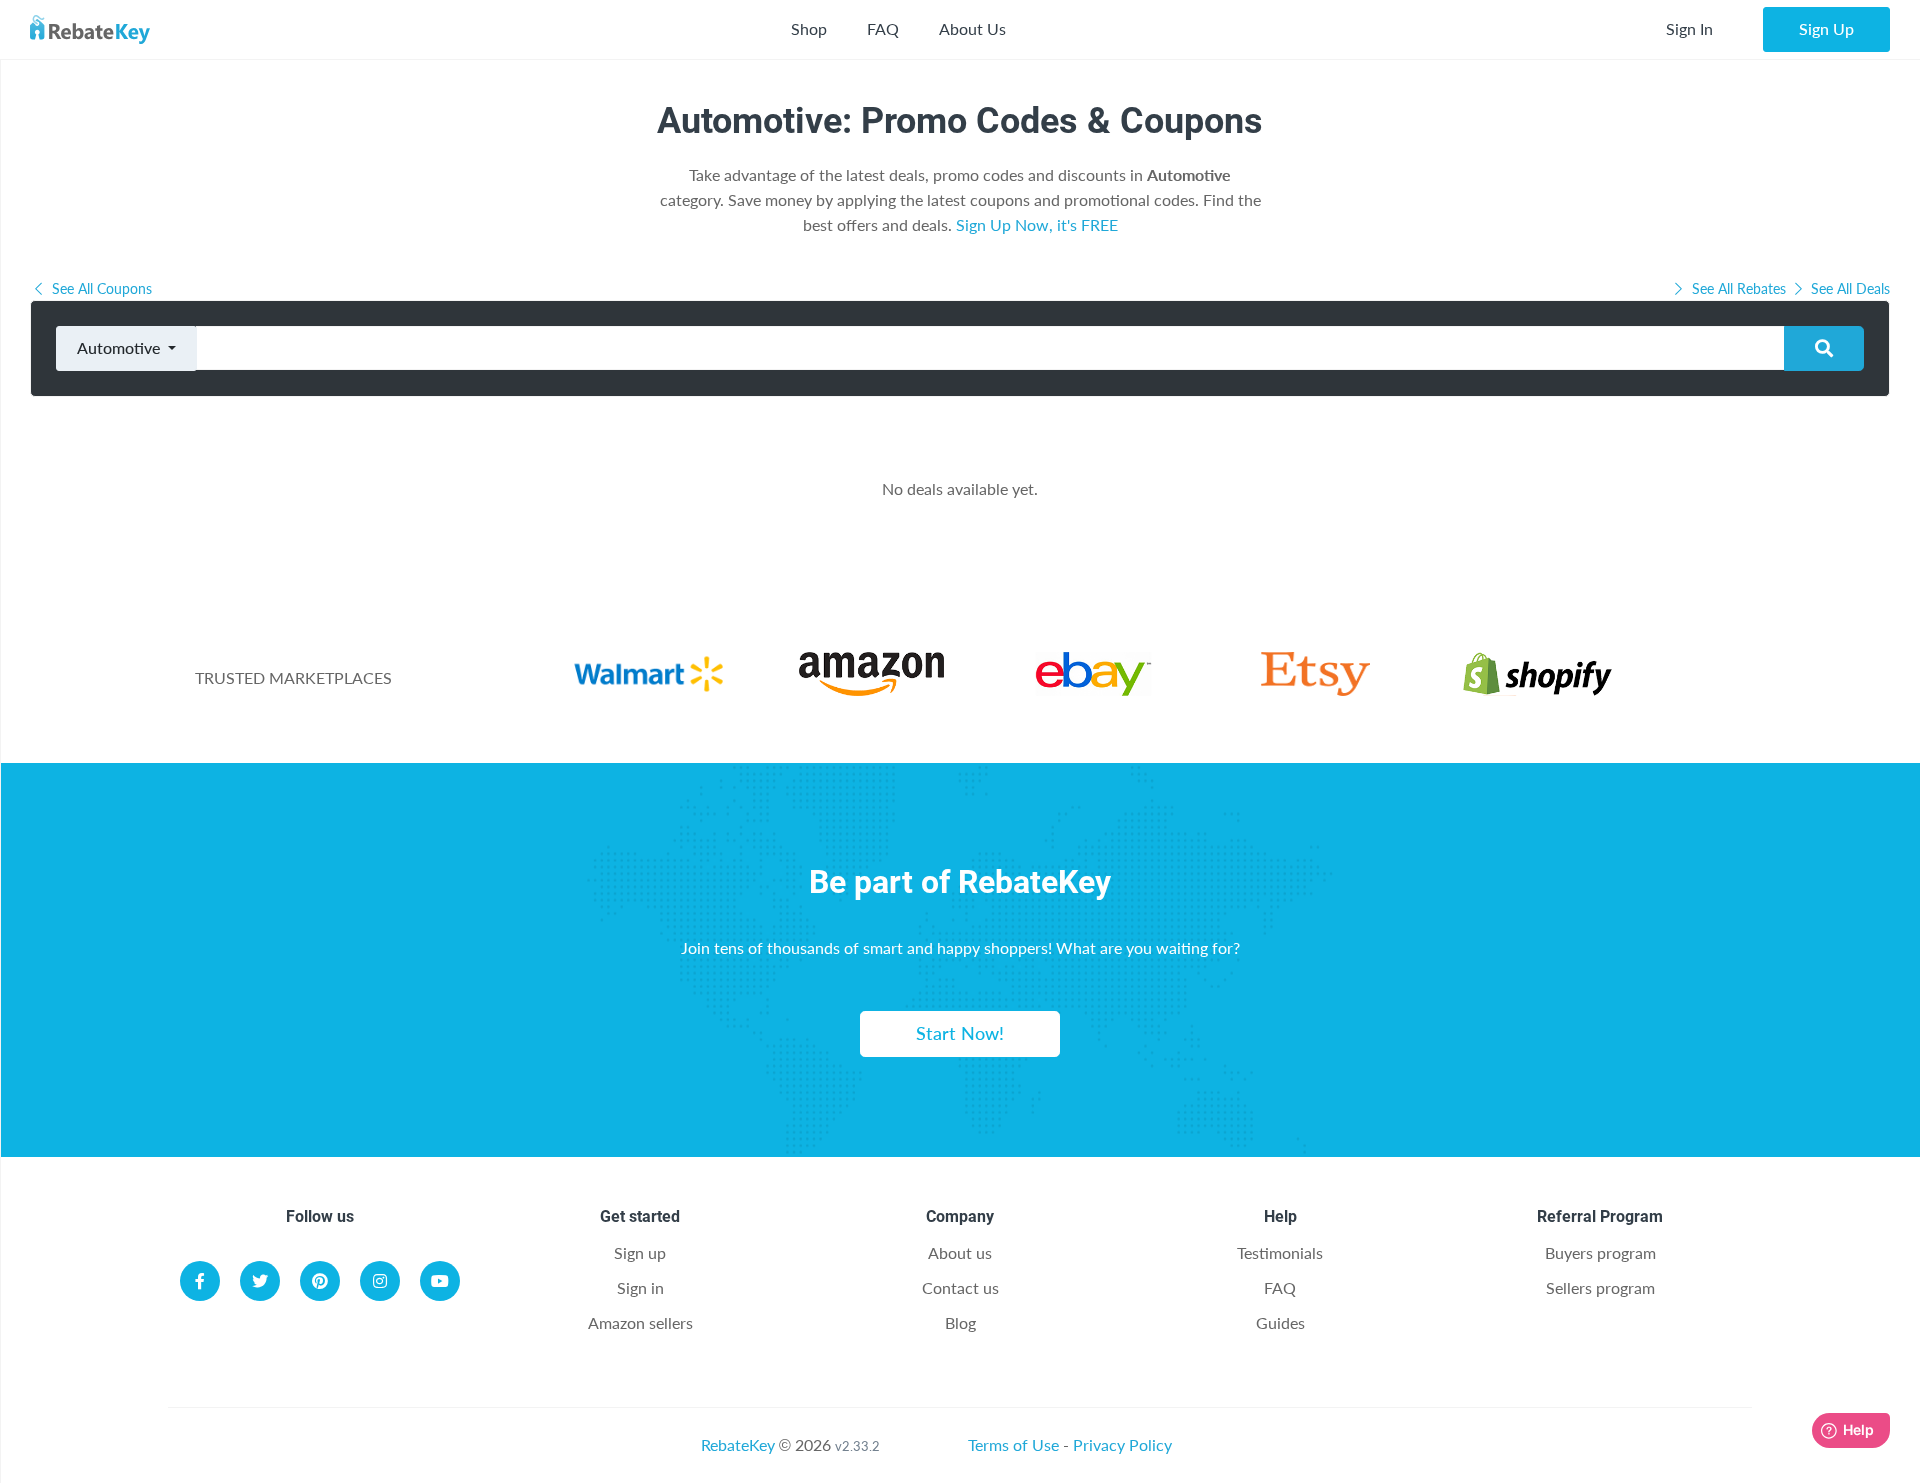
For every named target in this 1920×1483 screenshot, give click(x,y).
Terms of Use (1013, 1444)
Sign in (640, 1287)
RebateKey (738, 1444)
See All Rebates (1739, 288)
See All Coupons (100, 288)
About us (960, 1252)
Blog (960, 1322)
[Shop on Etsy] (1315, 689)
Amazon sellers (640, 1322)
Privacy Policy (1122, 1444)
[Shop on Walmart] (648, 689)
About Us (972, 28)
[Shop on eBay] (1093, 689)
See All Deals (1848, 288)
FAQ (883, 28)
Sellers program (1600, 1287)
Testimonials (1280, 1252)
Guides (1280, 1322)
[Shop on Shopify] (1537, 689)
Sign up (640, 1252)
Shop (809, 28)
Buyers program (1600, 1252)
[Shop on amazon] (871, 689)
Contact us (960, 1287)
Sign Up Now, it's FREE (1037, 224)
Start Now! (960, 1033)
